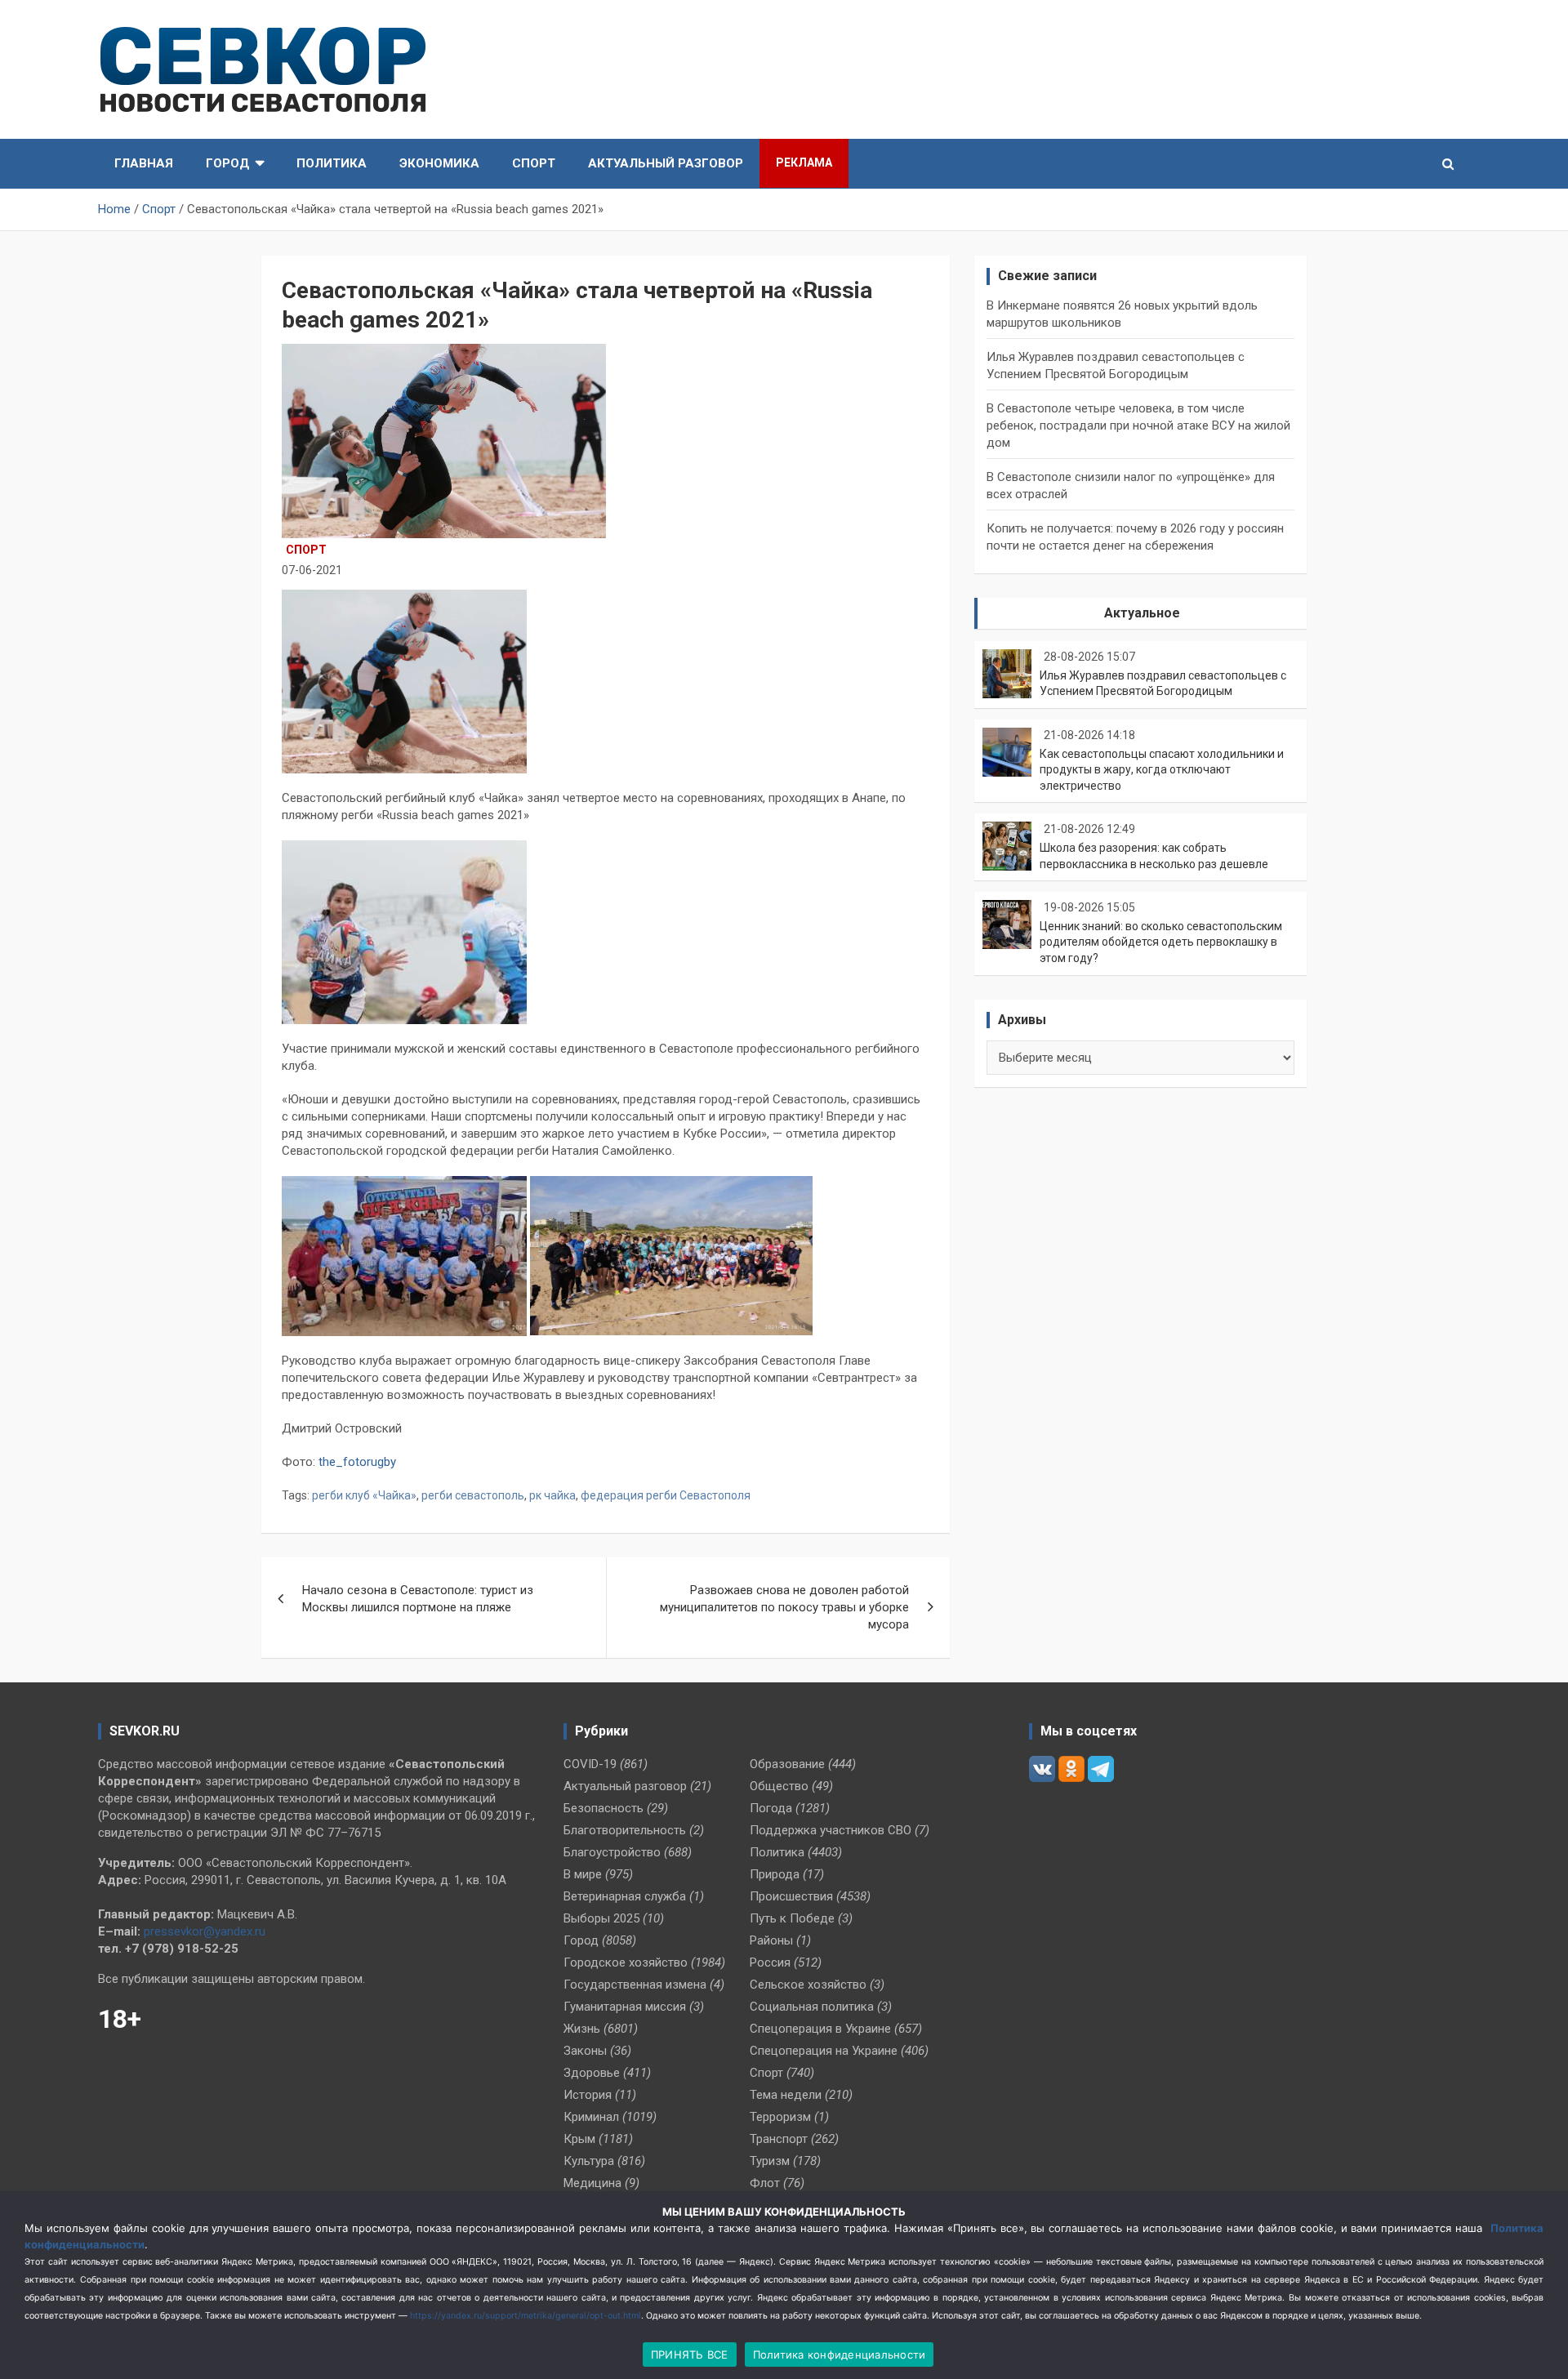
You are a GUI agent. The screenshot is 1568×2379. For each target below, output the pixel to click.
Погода (771, 1808)
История (588, 2095)
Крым (579, 2139)
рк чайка (552, 1495)
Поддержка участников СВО (831, 1830)
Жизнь (582, 2029)
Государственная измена (635, 1985)
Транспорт (779, 2139)
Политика (332, 163)
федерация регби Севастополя (666, 1495)
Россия (770, 1962)
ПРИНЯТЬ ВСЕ (690, 2354)
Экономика (439, 163)
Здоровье (592, 2073)
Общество (779, 1786)
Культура (589, 2161)
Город (228, 163)
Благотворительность (625, 1830)
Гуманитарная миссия (625, 2007)
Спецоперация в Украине (820, 2029)
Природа (775, 1874)
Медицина (592, 2183)
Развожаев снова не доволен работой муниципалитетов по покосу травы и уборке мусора (784, 1607)
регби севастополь (473, 1495)
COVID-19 (590, 1764)
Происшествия (791, 1896)
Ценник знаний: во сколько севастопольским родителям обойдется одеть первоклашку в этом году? (1161, 942)
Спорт (534, 163)
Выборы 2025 (601, 1918)
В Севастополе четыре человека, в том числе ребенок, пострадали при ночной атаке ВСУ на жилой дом (1138, 425)
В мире (583, 1874)
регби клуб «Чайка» (364, 1495)
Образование (787, 1764)
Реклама (804, 163)
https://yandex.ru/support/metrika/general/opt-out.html (526, 2316)
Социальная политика (812, 2007)
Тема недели (786, 2095)
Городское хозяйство (626, 1962)
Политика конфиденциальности (840, 2354)
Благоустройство (612, 1852)
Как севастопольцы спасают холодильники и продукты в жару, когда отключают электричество (1162, 770)
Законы (585, 2051)
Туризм (770, 2161)
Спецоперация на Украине (824, 2051)
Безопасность (604, 1808)
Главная (144, 163)
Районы (771, 1940)
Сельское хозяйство (808, 1985)
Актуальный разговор (666, 163)
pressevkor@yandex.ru (205, 1931)
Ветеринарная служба (625, 1896)
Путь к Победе (792, 1918)
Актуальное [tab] (1142, 613)
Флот (765, 2183)
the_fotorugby (357, 1462)
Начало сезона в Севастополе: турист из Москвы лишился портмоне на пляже (418, 1599)
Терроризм (780, 2117)
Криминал (591, 2117)
